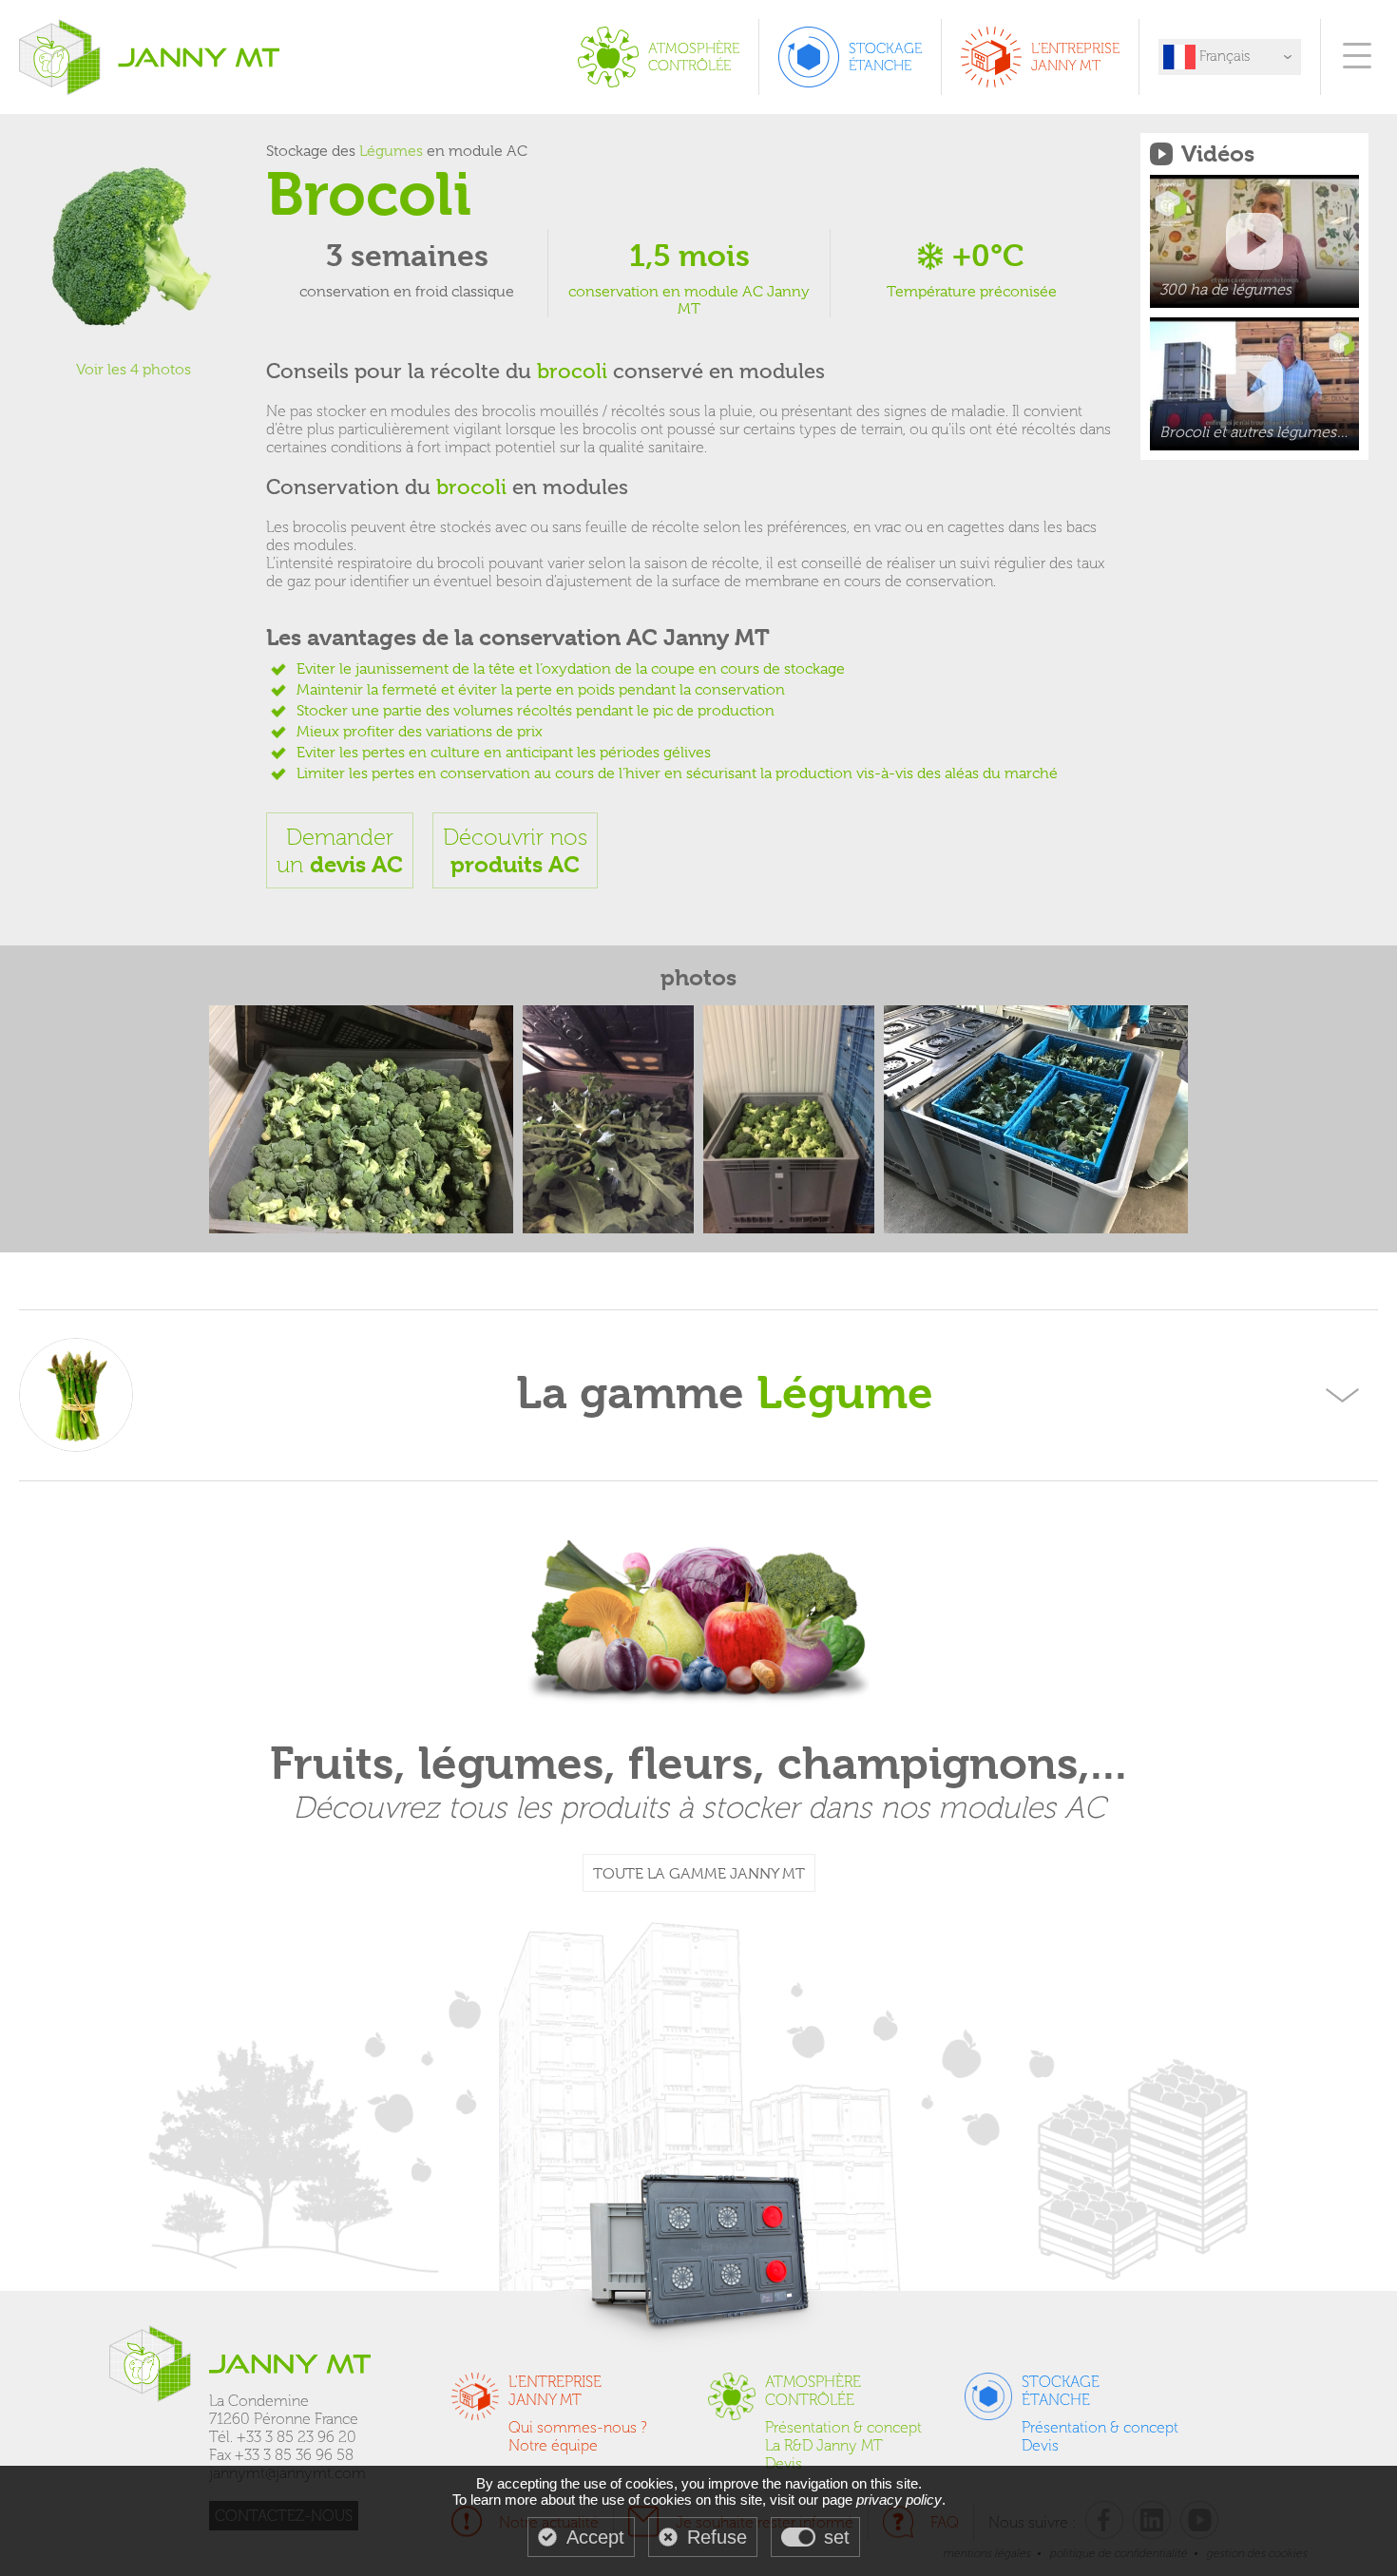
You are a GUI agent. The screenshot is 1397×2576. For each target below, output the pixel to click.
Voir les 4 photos (134, 370)
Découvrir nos (515, 850)
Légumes (391, 151)
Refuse (717, 2537)
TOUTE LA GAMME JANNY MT (699, 1874)
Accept (595, 2537)
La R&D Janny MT (824, 2445)
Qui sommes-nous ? (578, 2427)
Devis (784, 2463)
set (837, 2537)
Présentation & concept (843, 2427)
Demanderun (340, 850)
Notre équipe (553, 2445)
